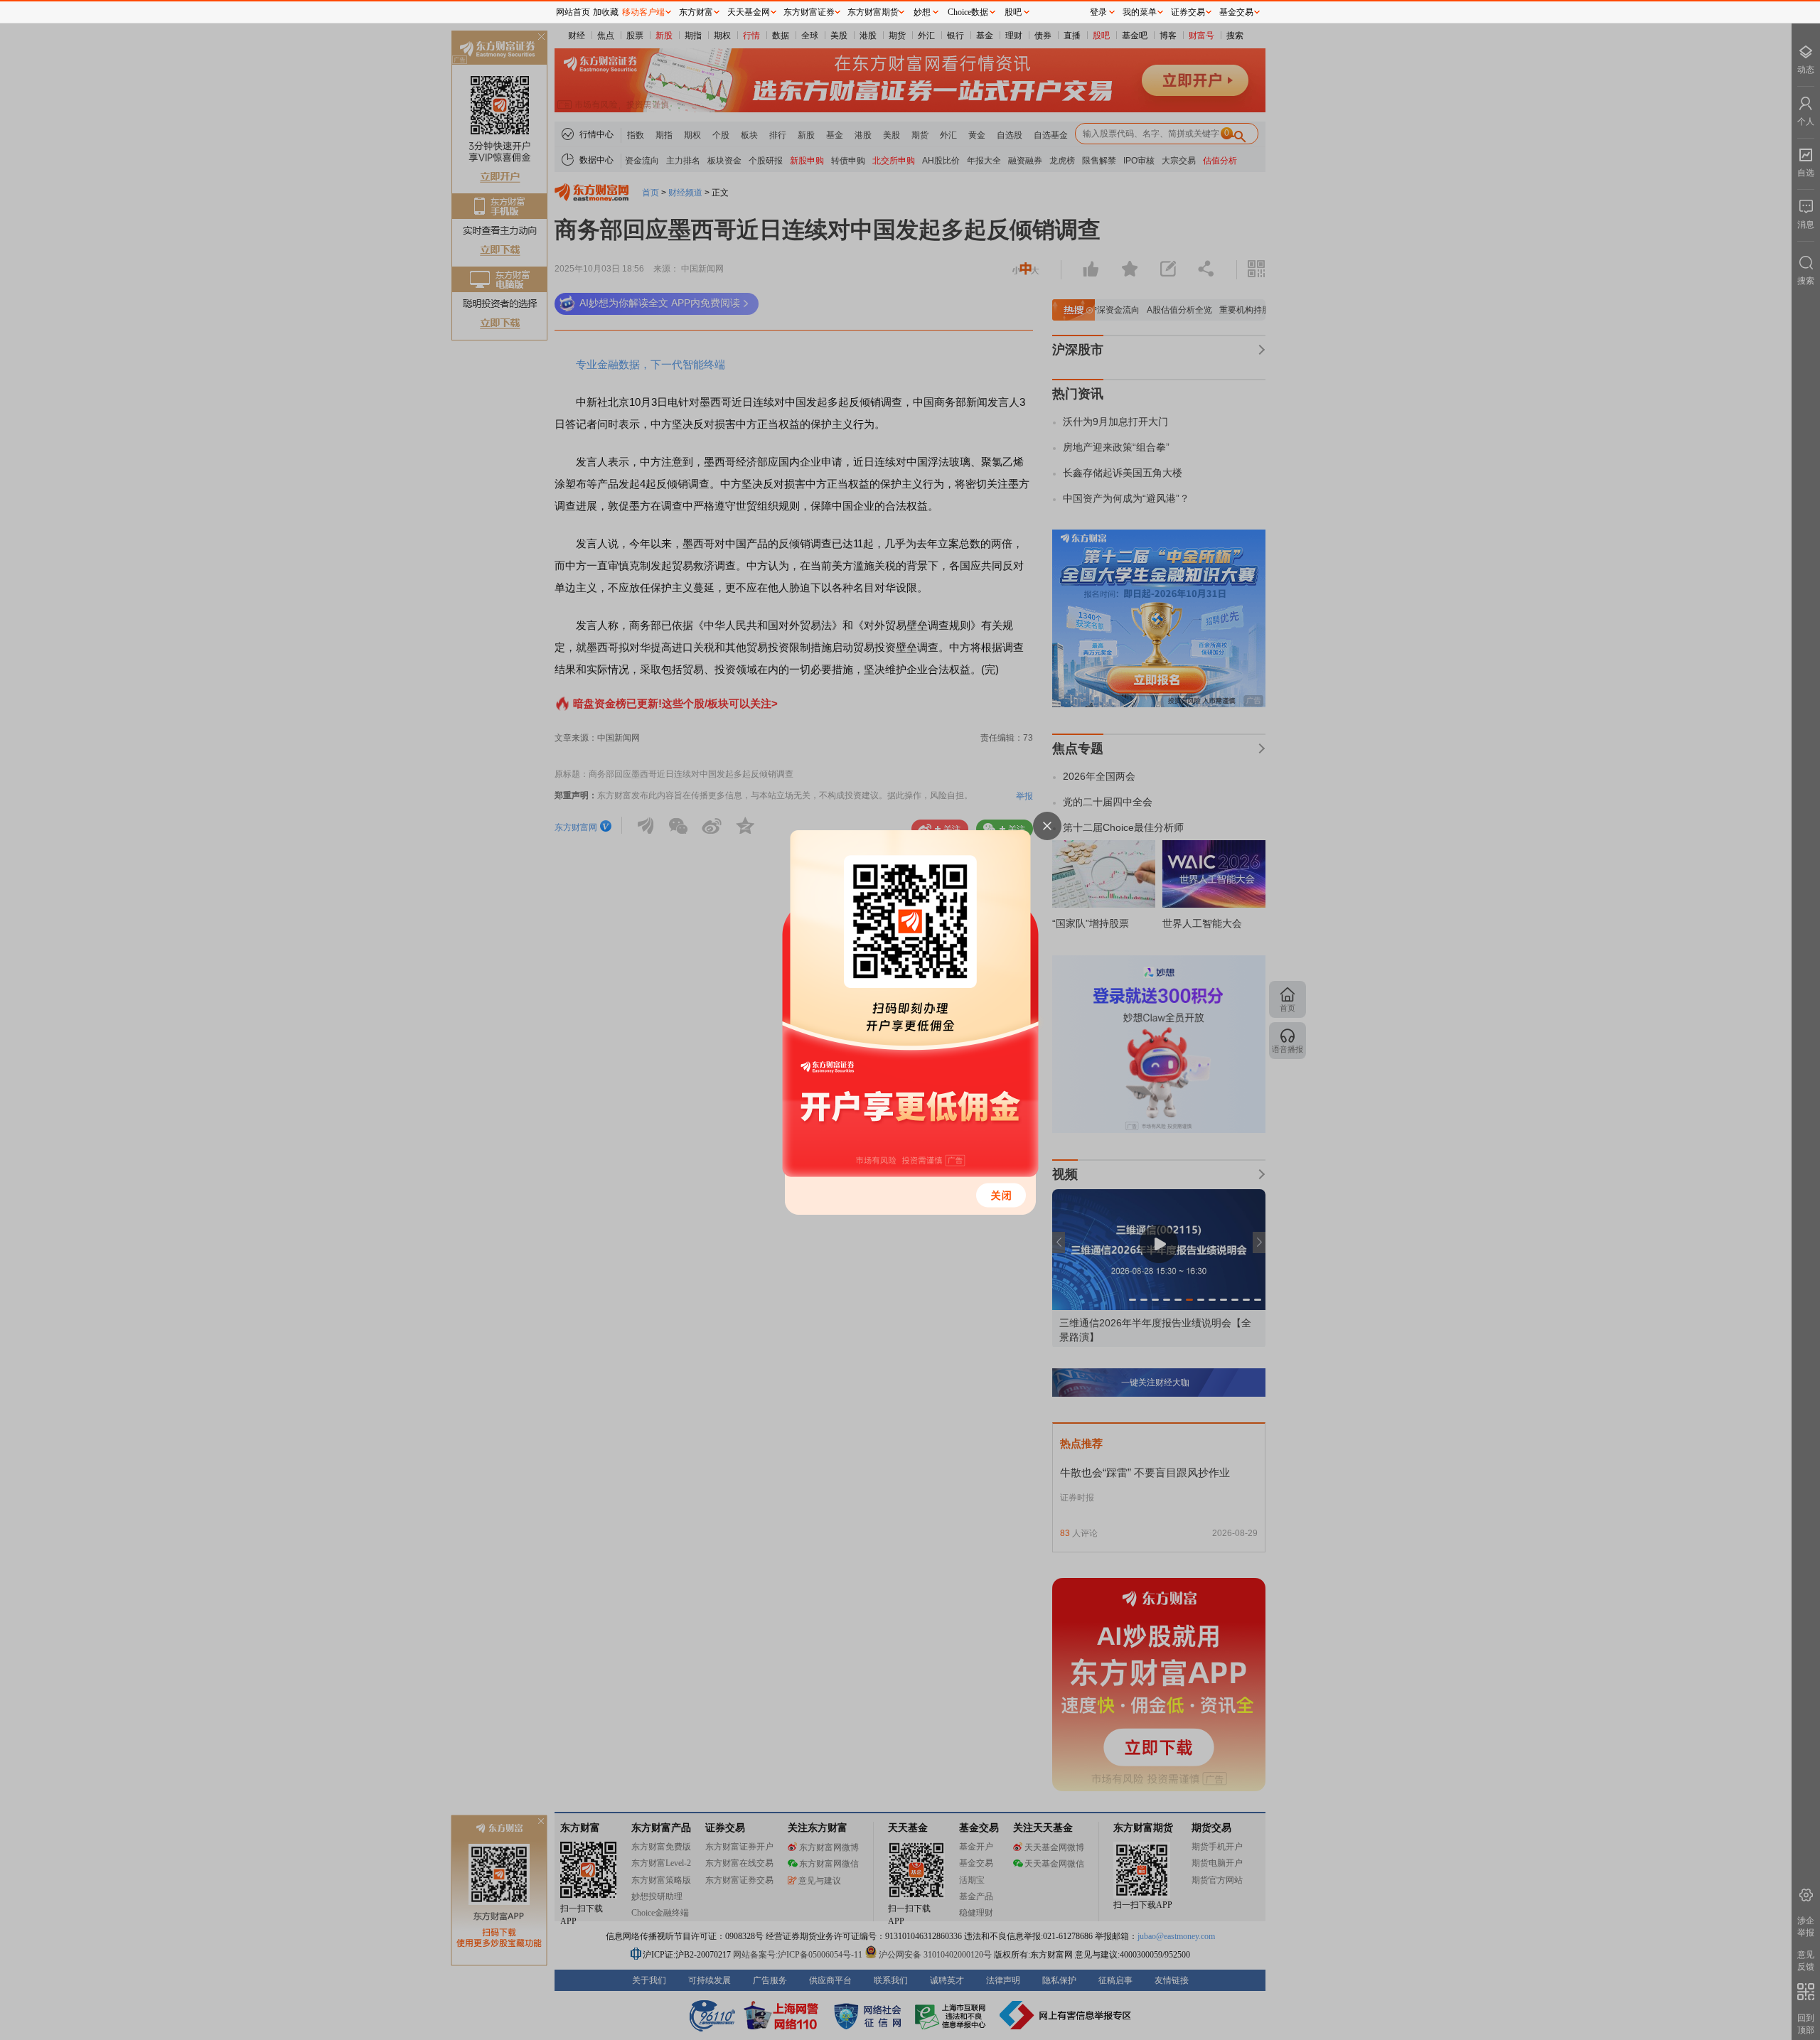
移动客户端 (643, 12)
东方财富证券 (809, 12)
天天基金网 (749, 12)
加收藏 (606, 12)
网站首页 (573, 12)
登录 (1098, 12)
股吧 (1013, 12)
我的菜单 (1140, 12)
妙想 (922, 12)
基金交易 (1236, 12)
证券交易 (1188, 12)
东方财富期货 (873, 12)
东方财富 (696, 12)
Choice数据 (968, 12)
